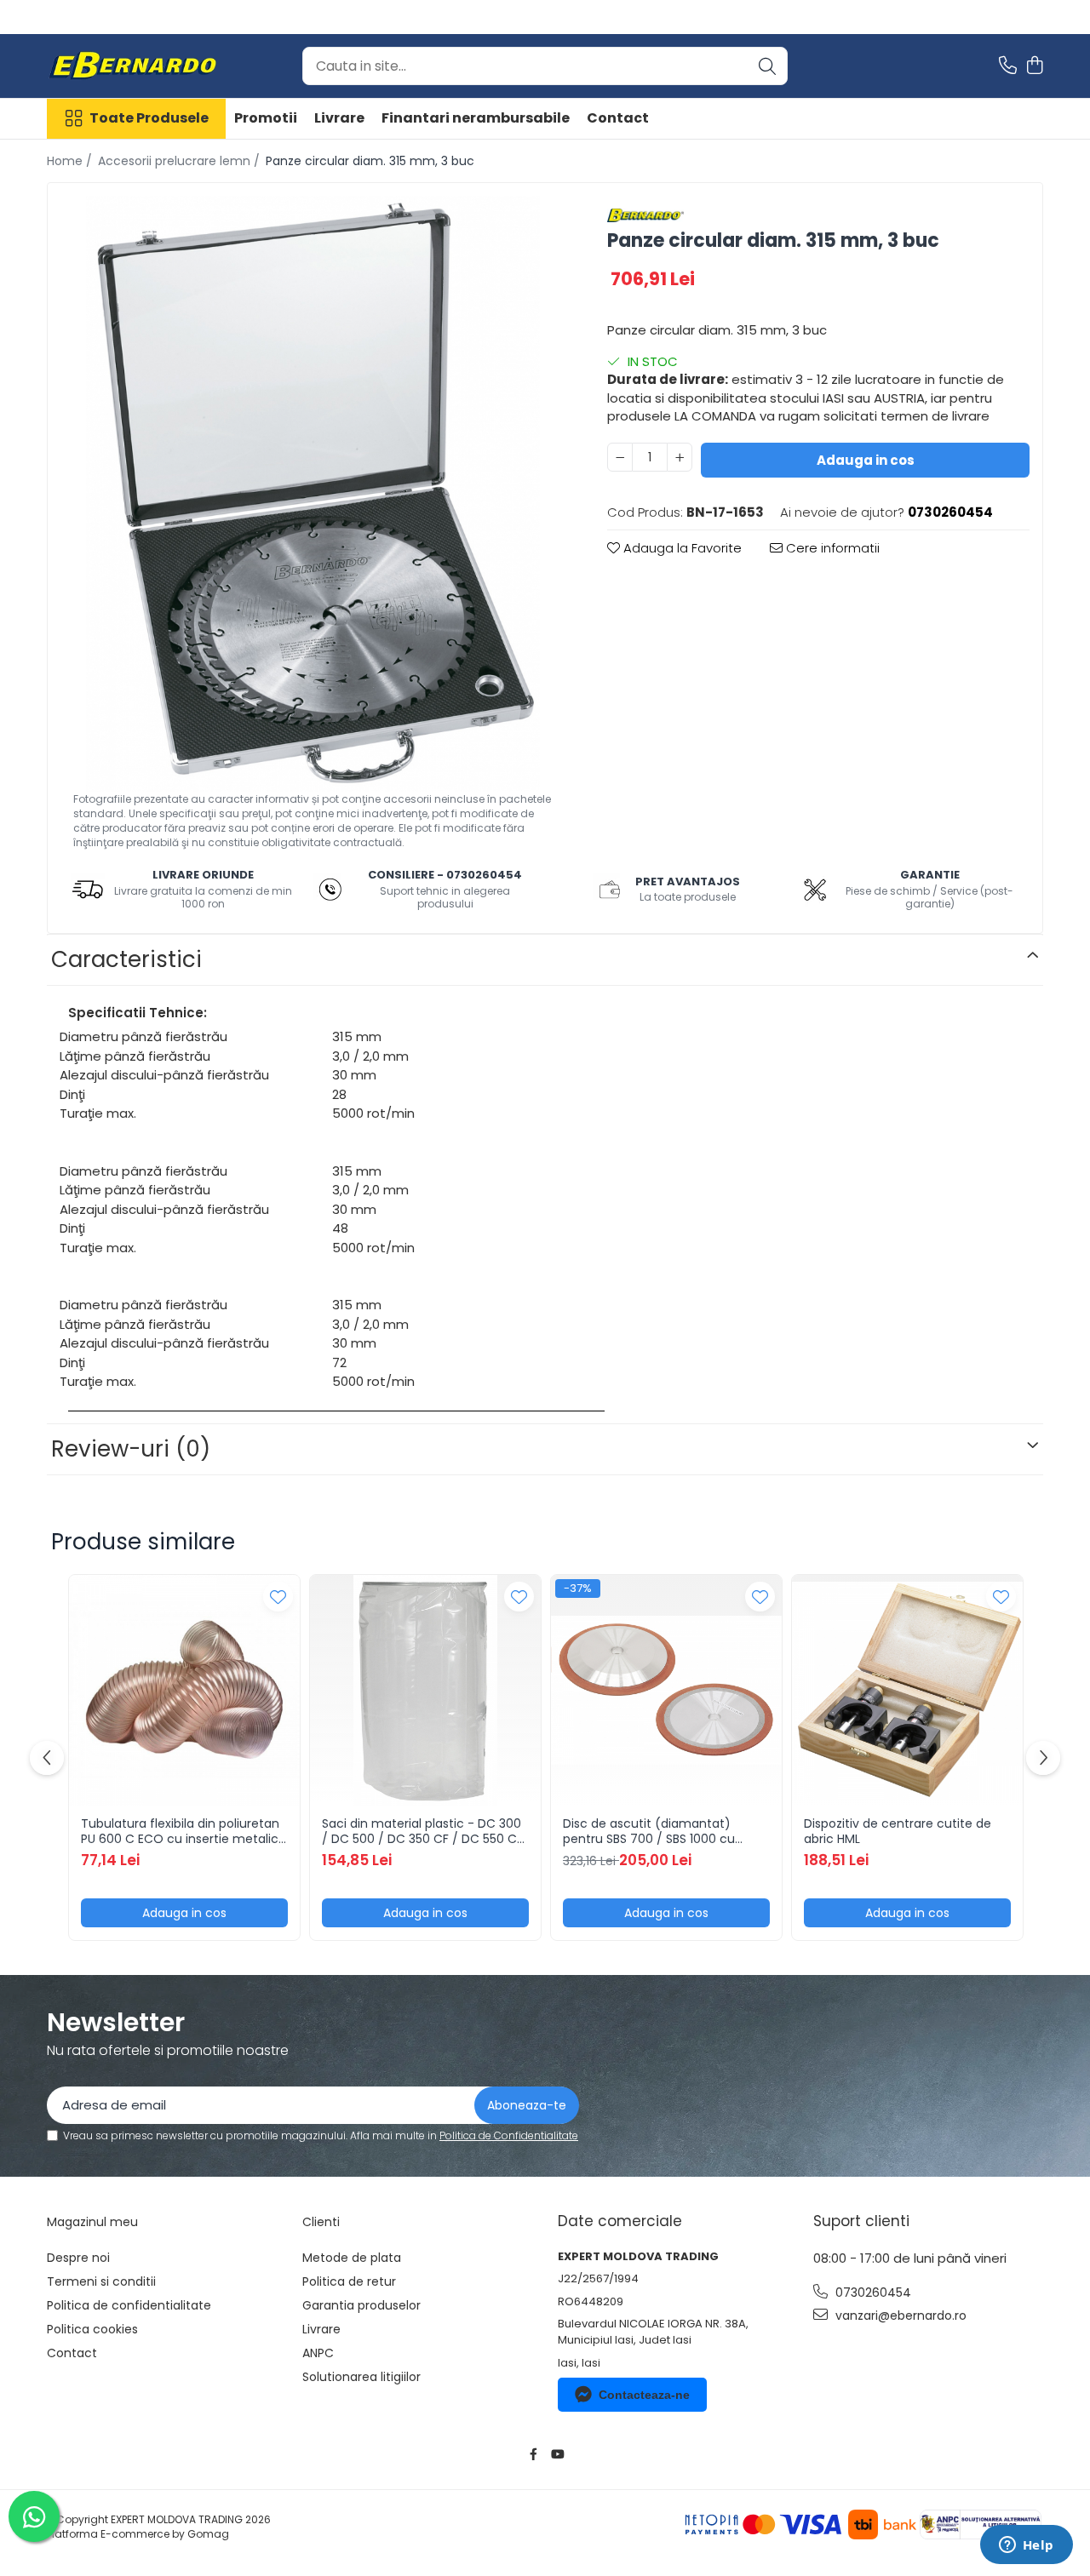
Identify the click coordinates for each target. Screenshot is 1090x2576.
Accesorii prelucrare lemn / (181, 161)
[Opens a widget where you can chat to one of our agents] (1026, 2546)
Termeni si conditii (101, 2281)
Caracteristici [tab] (126, 959)
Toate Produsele (149, 118)
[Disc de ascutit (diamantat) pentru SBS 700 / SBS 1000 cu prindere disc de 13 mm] (666, 1690)
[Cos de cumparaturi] (1034, 66)
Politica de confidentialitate (129, 2305)
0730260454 (872, 2293)
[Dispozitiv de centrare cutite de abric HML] (907, 1690)
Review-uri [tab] (131, 1449)
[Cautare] (767, 66)
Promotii (266, 118)
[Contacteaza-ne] (1008, 66)
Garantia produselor (361, 2305)
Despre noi (78, 2258)
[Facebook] (534, 2454)
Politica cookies (92, 2329)
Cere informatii (831, 548)
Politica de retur (349, 2281)
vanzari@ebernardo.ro (899, 2316)
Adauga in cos (866, 460)
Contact (618, 118)
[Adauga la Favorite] (278, 1597)
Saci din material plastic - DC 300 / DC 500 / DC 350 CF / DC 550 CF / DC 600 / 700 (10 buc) (422, 1831)
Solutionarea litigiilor (361, 2377)
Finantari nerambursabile (476, 118)
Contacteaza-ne (644, 2395)
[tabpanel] (313, 494)
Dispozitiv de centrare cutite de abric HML (898, 1831)
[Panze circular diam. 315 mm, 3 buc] (313, 494)
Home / (71, 161)
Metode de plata (352, 2258)
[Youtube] (557, 2454)
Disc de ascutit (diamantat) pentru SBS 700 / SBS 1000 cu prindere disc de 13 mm (649, 1831)
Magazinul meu (92, 2222)
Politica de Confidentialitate (509, 2135)
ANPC (318, 2353)
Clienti (321, 2222)
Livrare (339, 118)
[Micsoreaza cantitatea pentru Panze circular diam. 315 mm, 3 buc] (620, 457)
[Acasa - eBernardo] (132, 66)
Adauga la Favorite (681, 548)
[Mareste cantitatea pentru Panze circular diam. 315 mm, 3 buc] (680, 457)
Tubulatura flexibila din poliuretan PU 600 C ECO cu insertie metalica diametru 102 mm (184, 1831)
